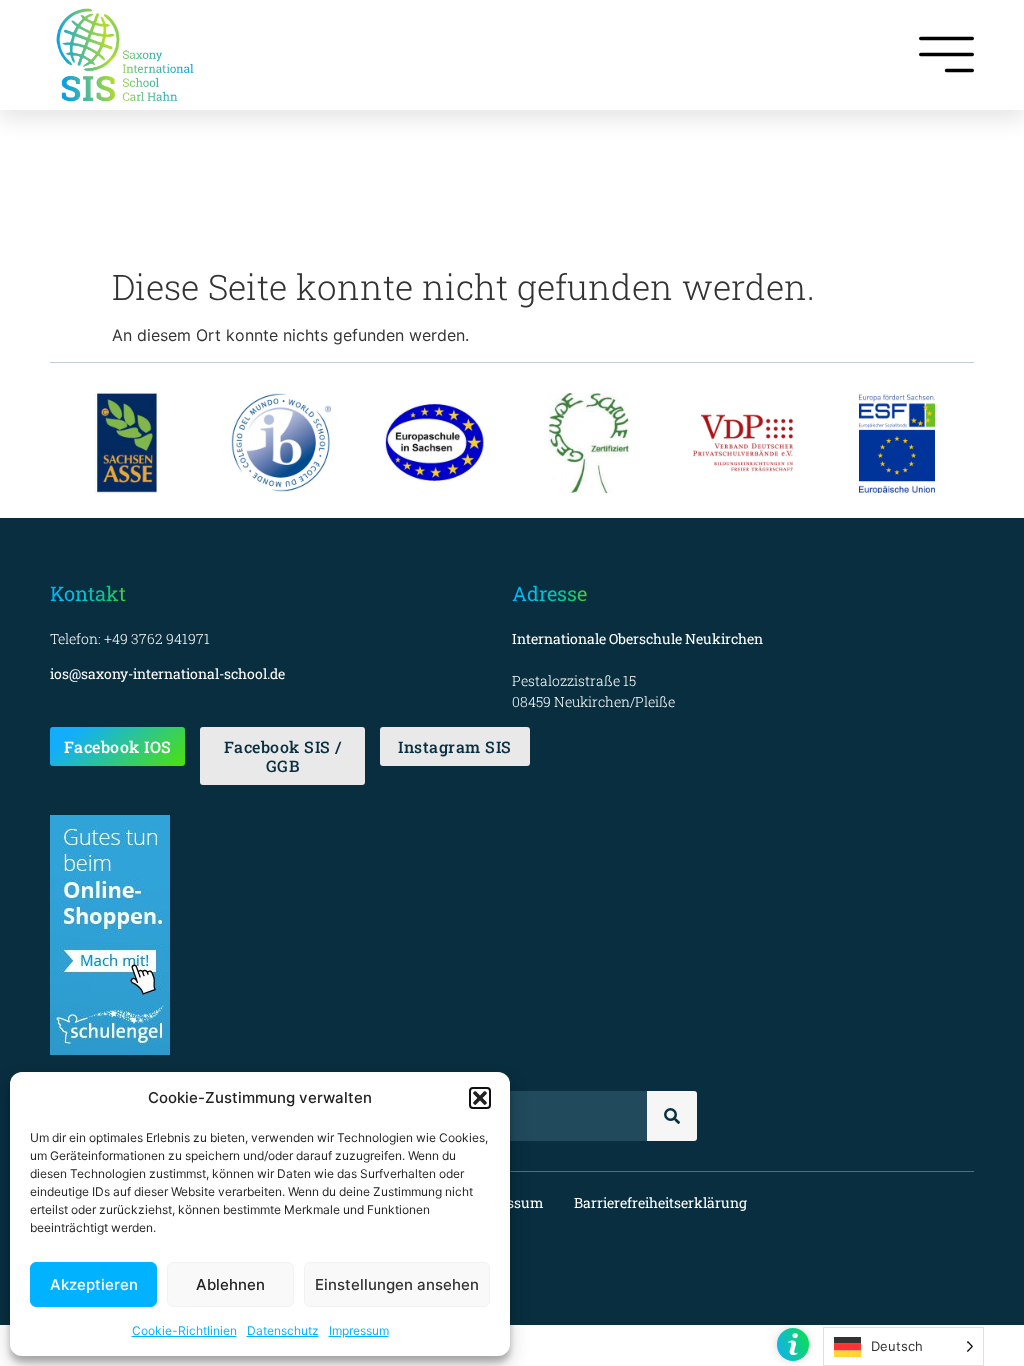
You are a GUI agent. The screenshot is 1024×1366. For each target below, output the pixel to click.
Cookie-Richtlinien (184, 1330)
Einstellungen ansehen (397, 1284)
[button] (480, 1098)
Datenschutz (283, 1330)
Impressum (359, 1330)
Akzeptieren (94, 1284)
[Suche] (672, 1116)
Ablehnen (230, 1284)
